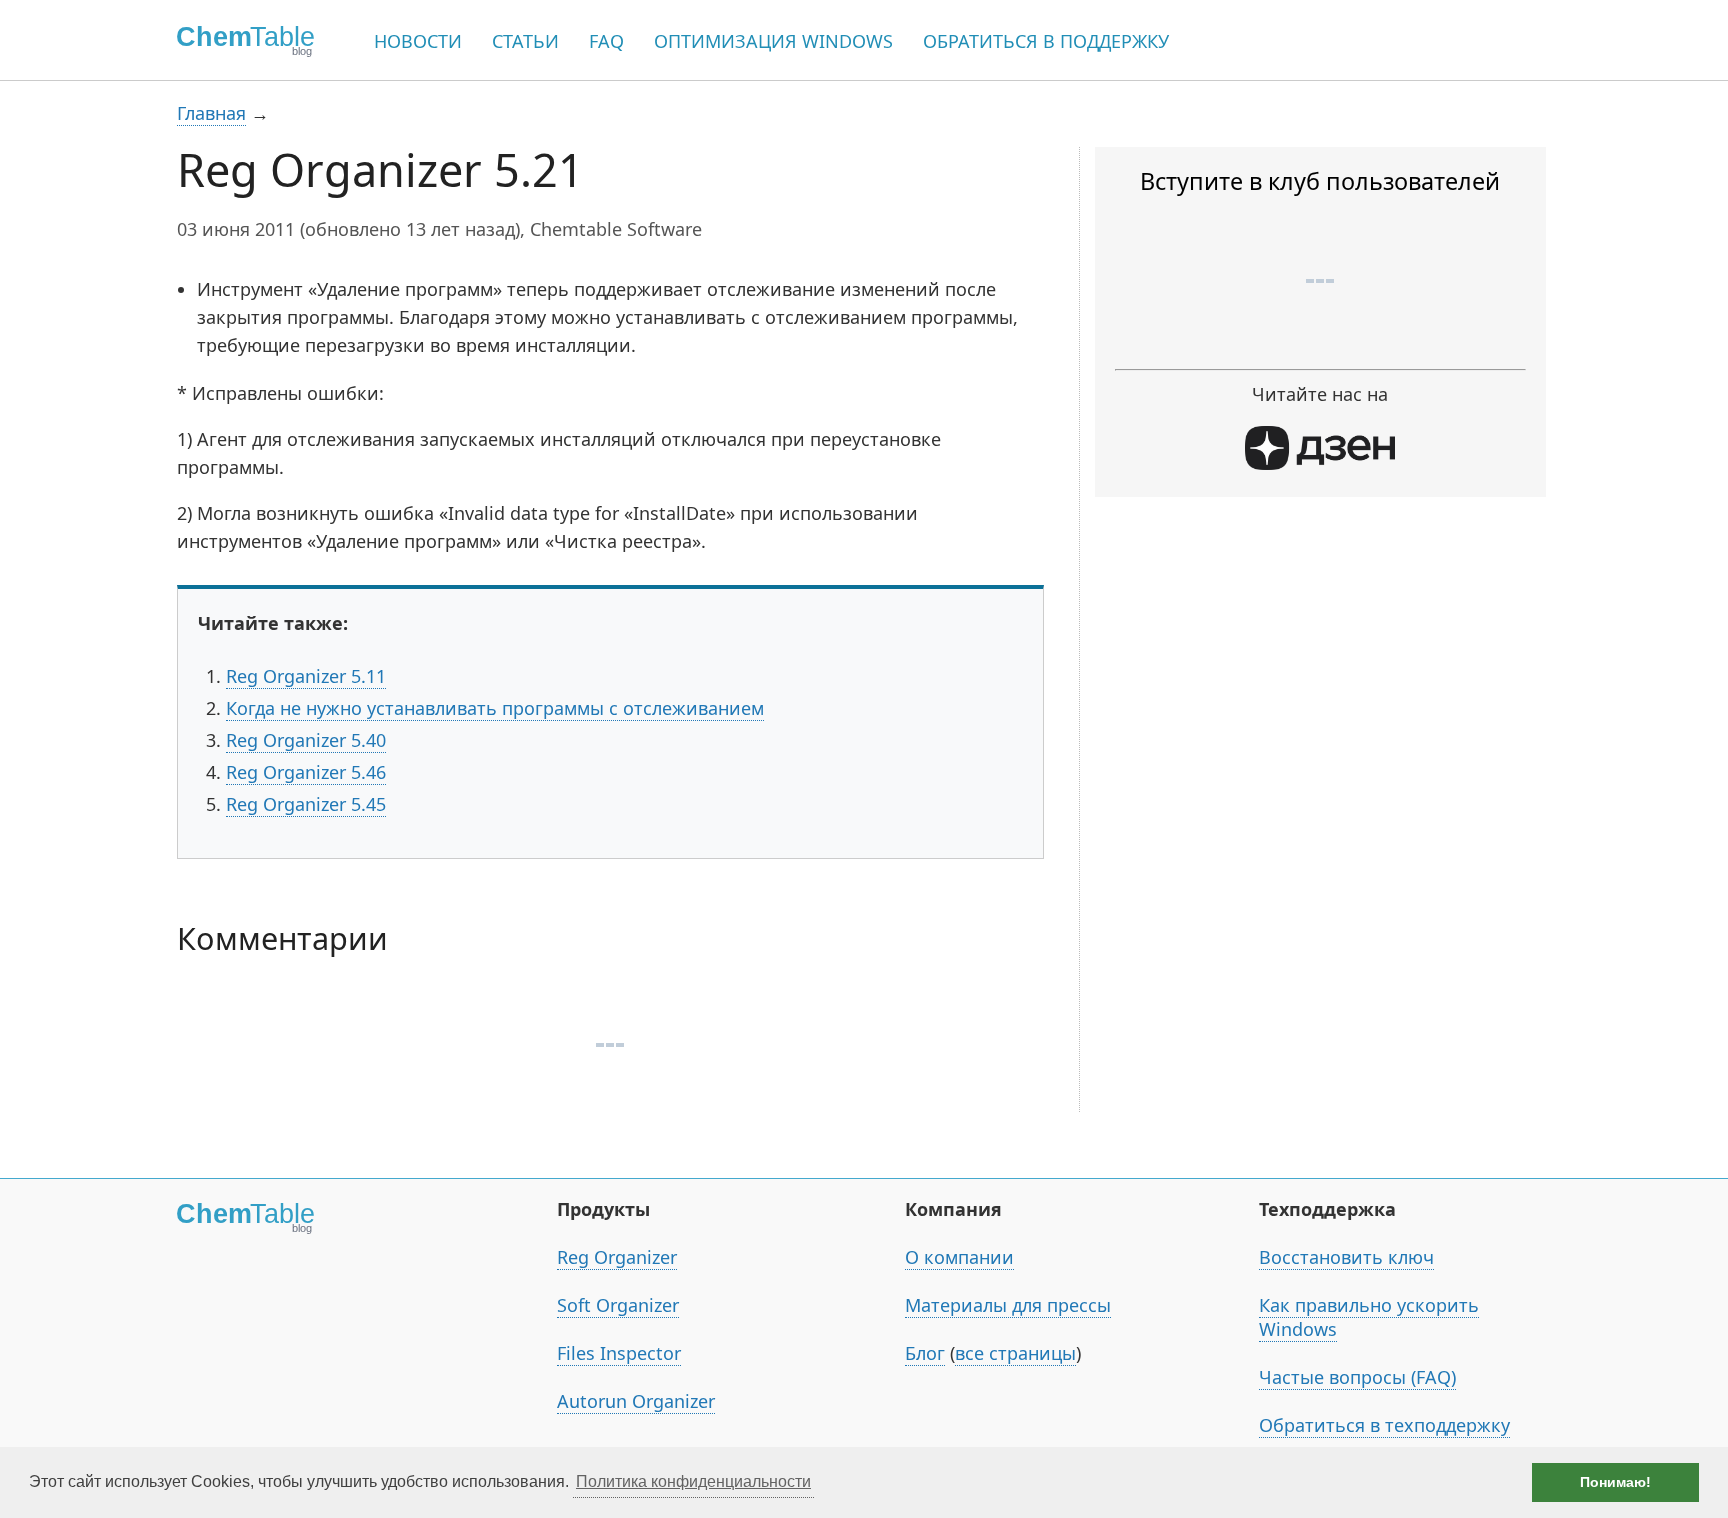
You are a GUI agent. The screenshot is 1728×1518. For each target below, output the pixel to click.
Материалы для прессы (1008, 1305)
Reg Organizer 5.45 (306, 804)
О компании (959, 1257)
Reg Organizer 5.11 (306, 676)
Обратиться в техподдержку (1384, 1425)
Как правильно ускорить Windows (1369, 1317)
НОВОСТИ (418, 41)
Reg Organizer (617, 1257)
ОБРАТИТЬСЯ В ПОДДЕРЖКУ (1046, 41)
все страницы (1015, 1353)
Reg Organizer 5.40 (306, 740)
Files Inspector (619, 1353)
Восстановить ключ (1346, 1257)
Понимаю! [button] (1615, 1482)
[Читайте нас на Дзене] (1320, 463)
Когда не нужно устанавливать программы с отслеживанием (495, 708)
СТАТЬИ (525, 41)
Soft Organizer (618, 1305)
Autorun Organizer (636, 1401)
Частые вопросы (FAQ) (1357, 1377)
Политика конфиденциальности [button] (693, 1481)
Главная (211, 113)
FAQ (606, 41)
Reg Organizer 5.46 (306, 772)
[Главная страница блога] (239, 40)
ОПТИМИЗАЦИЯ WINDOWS (773, 41)
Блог (925, 1353)
